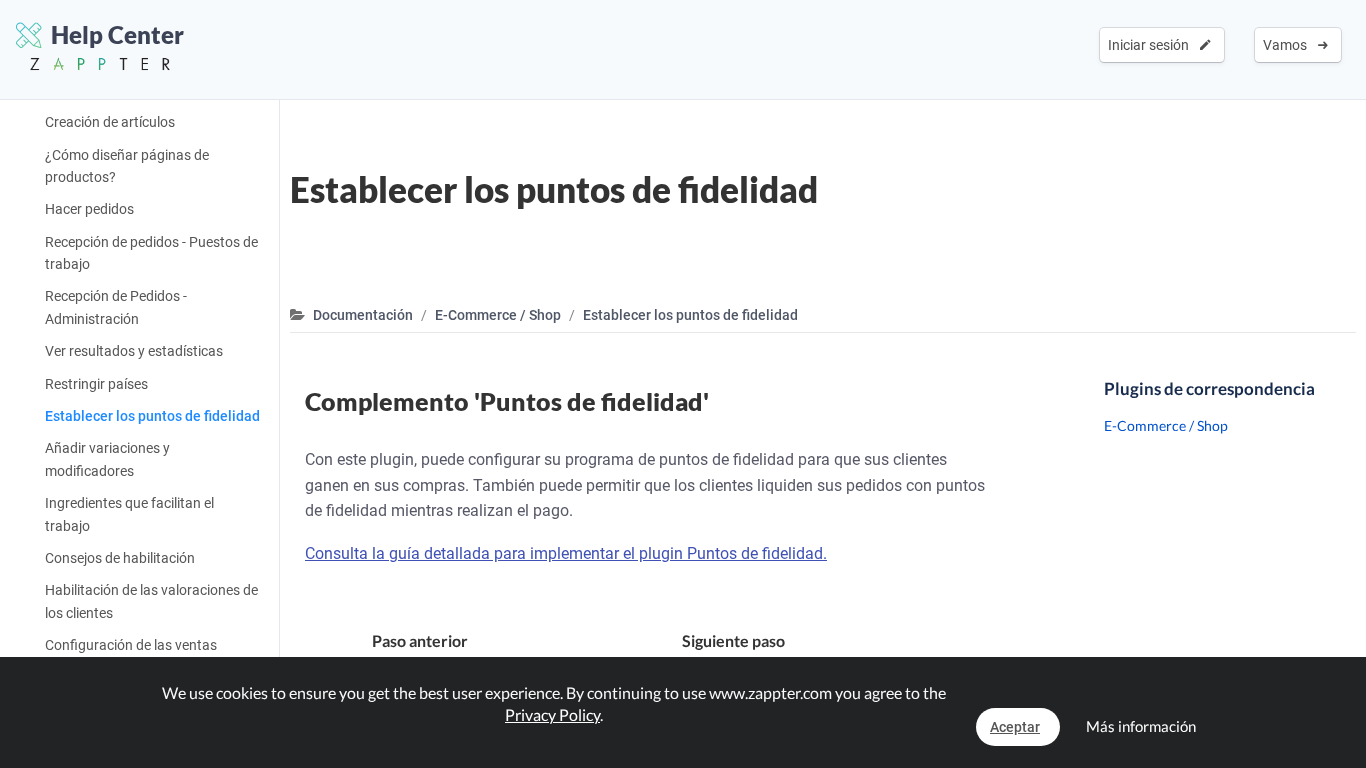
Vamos (1288, 45)
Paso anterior (409, 653)
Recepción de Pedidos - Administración (116, 307)
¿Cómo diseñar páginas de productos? (127, 166)
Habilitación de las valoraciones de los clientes (151, 601)
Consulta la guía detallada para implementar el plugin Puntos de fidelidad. (566, 553)
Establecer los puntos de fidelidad (152, 416)
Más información (1141, 726)
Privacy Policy (552, 714)
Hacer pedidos (89, 209)
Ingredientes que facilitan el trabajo (129, 514)
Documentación (363, 315)
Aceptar (1015, 727)
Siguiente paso (807, 653)
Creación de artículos (110, 122)
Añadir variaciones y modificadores (107, 459)
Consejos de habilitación (120, 558)
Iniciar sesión (1151, 45)
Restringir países (96, 384)
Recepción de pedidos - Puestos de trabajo (151, 253)
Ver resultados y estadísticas (134, 351)
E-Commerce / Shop (498, 315)
